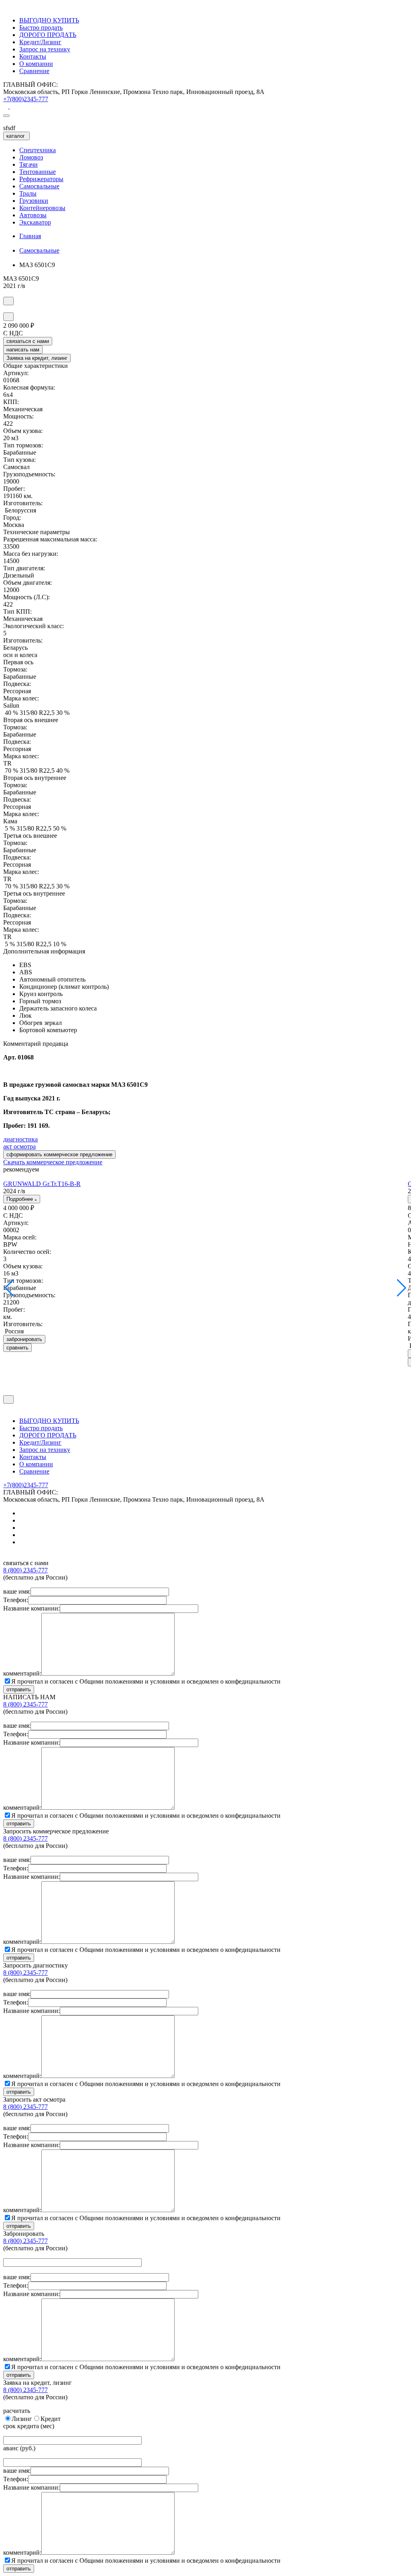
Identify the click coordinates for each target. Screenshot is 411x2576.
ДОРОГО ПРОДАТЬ (48, 35)
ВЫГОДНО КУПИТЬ (49, 20)
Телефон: (16, 1600)
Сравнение (34, 71)
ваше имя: (17, 1591)
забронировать (24, 1339)
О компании (36, 64)
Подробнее (20, 1199)
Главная (30, 236)
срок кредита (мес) (29, 2426)
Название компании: (32, 1608)
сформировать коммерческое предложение (59, 1154)
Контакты (33, 56)
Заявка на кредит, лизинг (37, 358)
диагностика (20, 1139)
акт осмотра (19, 1146)
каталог (16, 136)
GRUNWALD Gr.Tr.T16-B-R (42, 1184)
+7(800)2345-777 (26, 99)
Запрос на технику (45, 49)
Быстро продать (41, 28)
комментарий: (22, 1673)
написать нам (23, 350)
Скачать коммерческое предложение (53, 1162)
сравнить (17, 1348)
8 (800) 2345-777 (25, 1570)
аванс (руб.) (19, 2448)
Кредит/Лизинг (40, 42)
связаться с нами (28, 341)
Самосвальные (39, 250)
